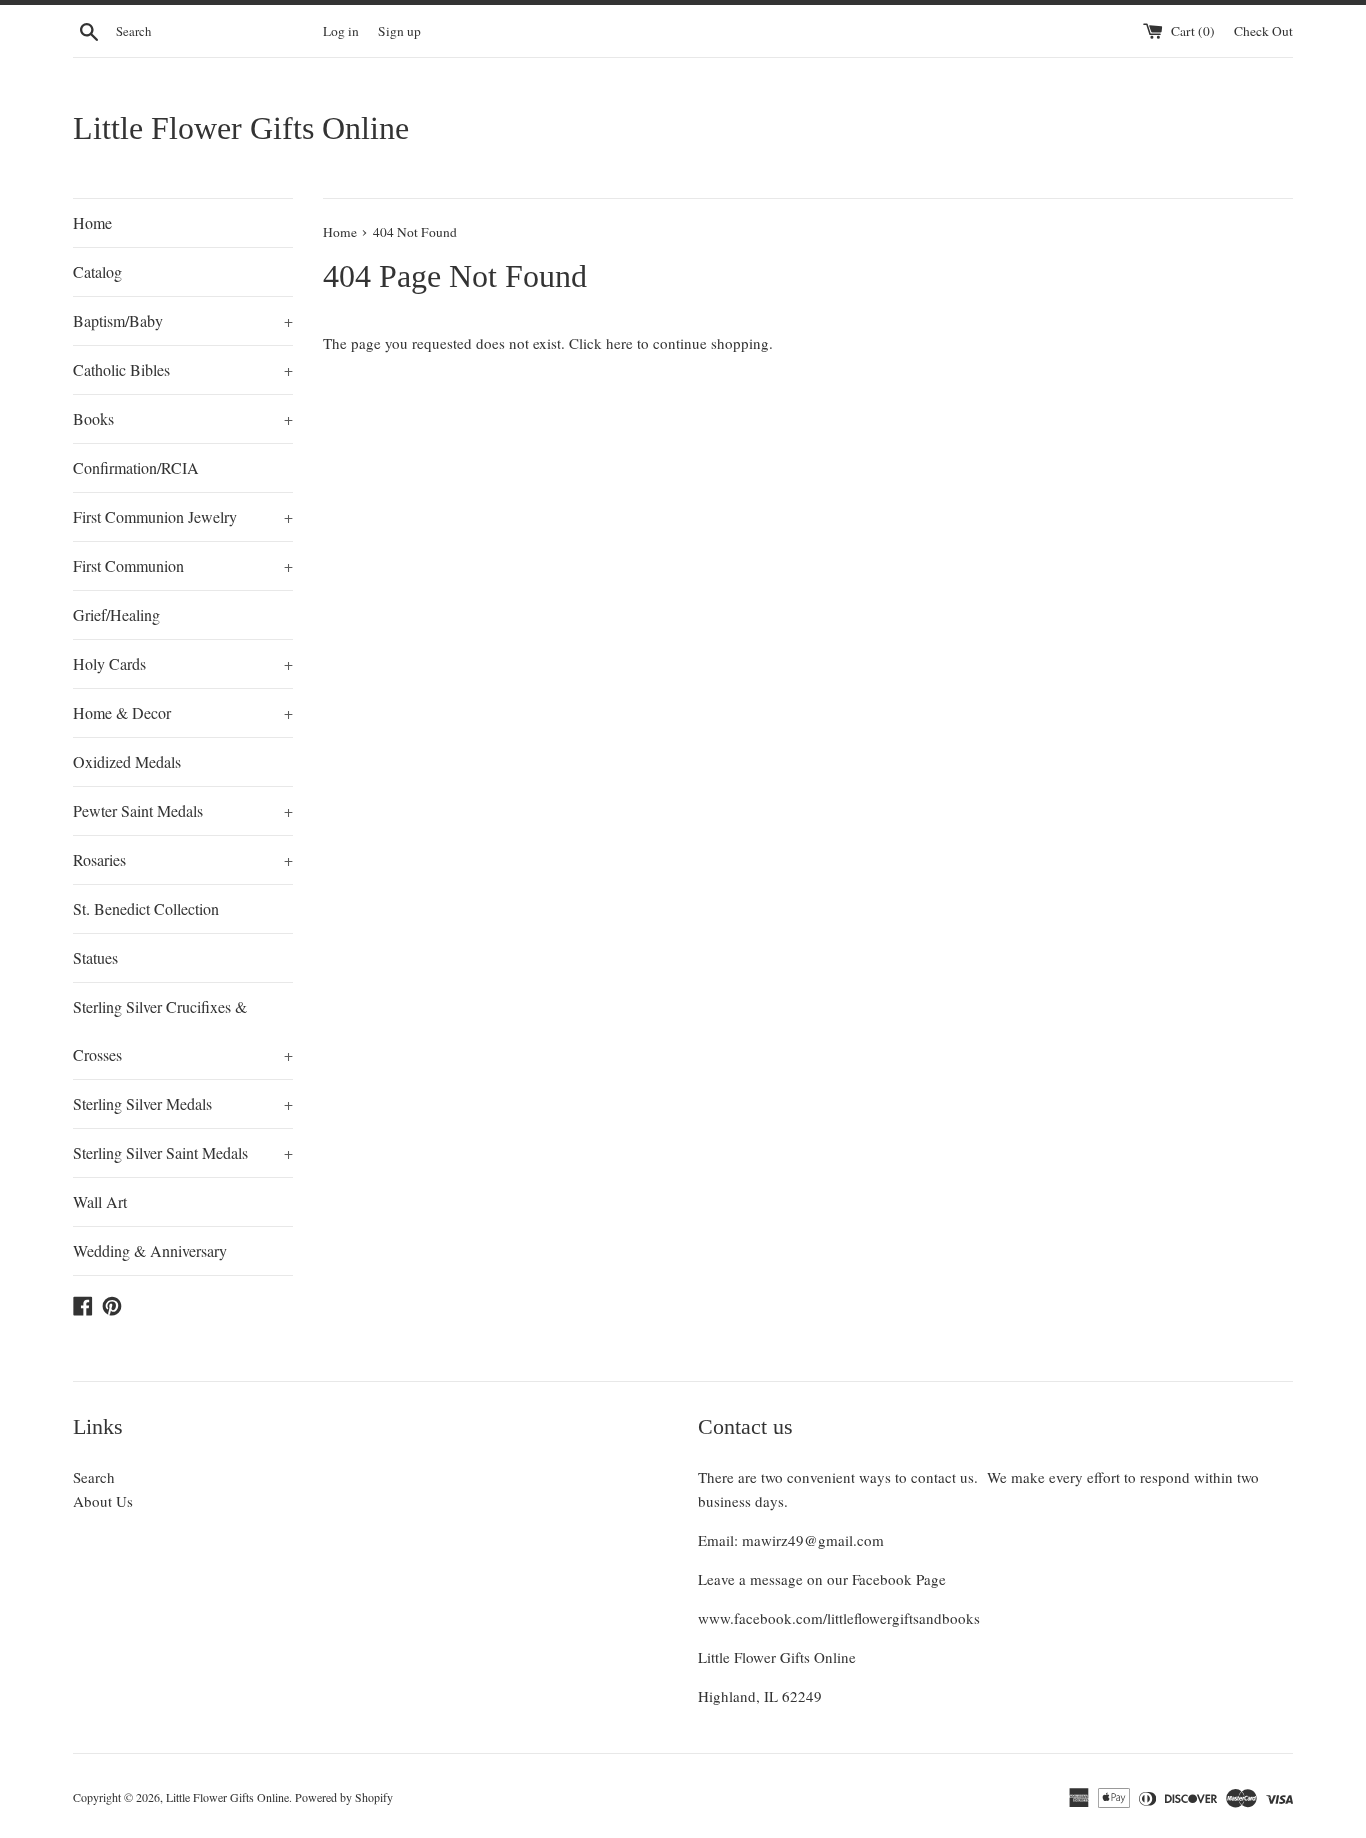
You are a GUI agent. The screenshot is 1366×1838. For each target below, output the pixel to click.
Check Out (1263, 31)
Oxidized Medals (127, 761)
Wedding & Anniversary (150, 1250)
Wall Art (100, 1201)
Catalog (97, 271)
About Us (103, 1501)
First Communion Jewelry (183, 516)
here (619, 343)
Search (94, 1477)
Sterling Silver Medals (183, 1103)
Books (183, 418)
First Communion (183, 565)
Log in (341, 31)
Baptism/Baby (183, 320)
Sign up (399, 31)
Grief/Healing (116, 614)
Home (92, 222)
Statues (95, 957)
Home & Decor (183, 712)
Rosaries (183, 859)
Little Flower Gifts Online (241, 128)
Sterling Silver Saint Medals (183, 1152)
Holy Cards (183, 663)
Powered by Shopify (344, 1797)
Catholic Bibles (183, 369)
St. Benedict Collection (146, 908)
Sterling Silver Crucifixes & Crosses (183, 1030)
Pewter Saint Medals (183, 810)
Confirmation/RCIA (136, 467)
